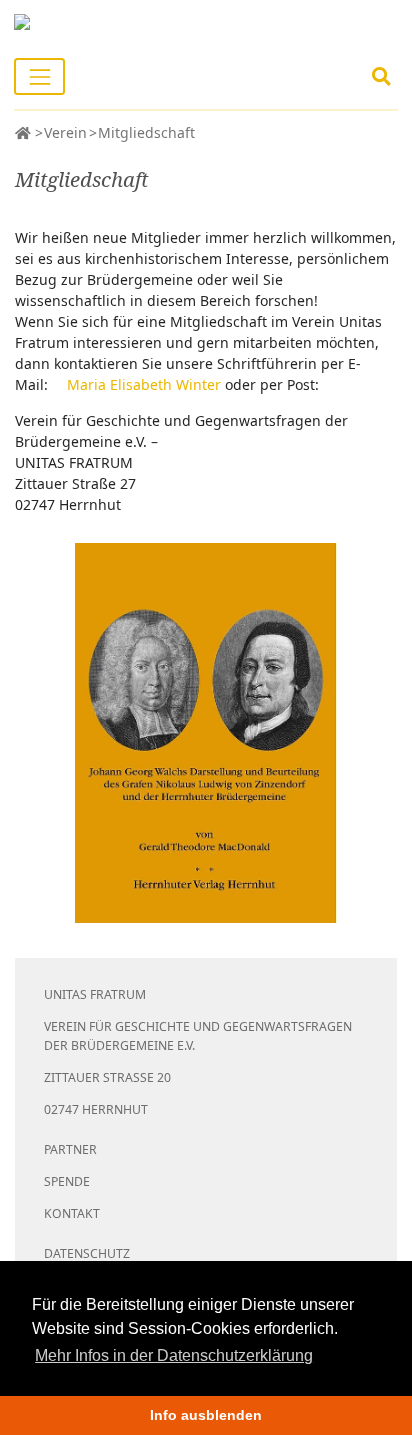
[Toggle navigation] (39, 76)
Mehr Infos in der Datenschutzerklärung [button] (174, 1355)
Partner (70, 1149)
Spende (67, 1181)
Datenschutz (87, 1253)
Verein (65, 132)
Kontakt (72, 1213)
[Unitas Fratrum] (23, 132)
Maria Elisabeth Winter (144, 384)
